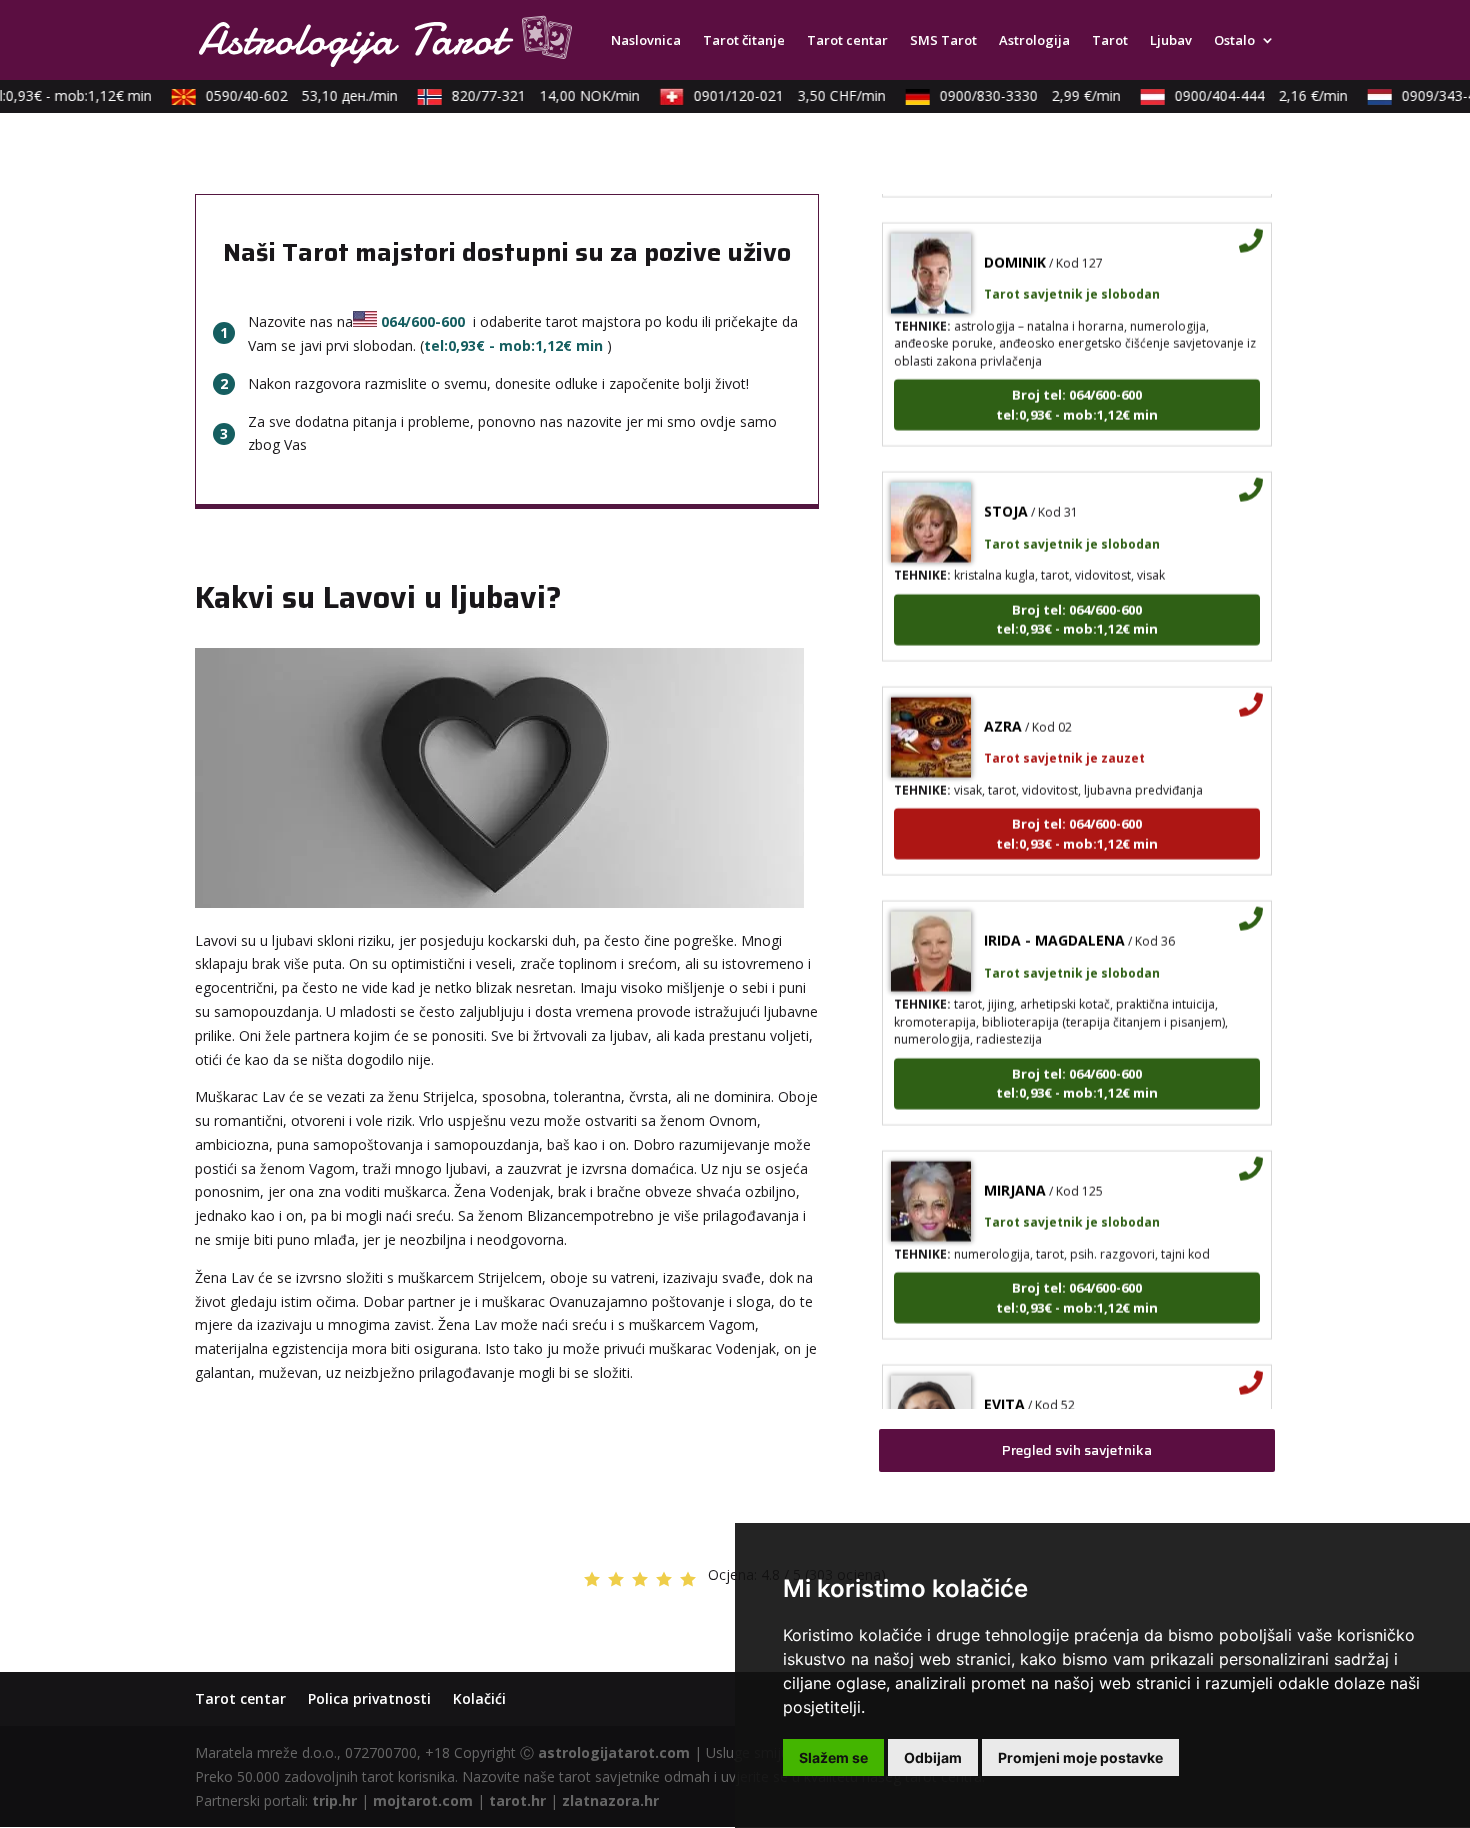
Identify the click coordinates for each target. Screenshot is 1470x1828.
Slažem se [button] (833, 1757)
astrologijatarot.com (614, 1752)
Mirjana (1015, 1170)
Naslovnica (646, 41)
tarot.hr (517, 1800)
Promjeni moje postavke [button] (1080, 1757)
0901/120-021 (774, 95)
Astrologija (1034, 41)
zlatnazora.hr (610, 1800)
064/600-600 (423, 321)
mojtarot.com (423, 1800)
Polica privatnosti (369, 1698)
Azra (1003, 706)
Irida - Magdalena (1054, 920)
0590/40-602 (286, 95)
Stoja (1006, 491)
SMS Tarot (943, 41)
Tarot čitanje (744, 41)
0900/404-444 (1245, 95)
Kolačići (479, 1698)
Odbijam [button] (933, 1757)
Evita (1004, 1384)
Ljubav (1171, 41)
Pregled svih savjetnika (1077, 1450)
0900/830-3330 (1014, 95)
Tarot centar (847, 41)
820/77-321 (530, 95)
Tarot (1110, 41)
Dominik (1015, 242)
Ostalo (1234, 41)
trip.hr (334, 1800)
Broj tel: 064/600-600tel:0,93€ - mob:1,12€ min (1077, 385)
